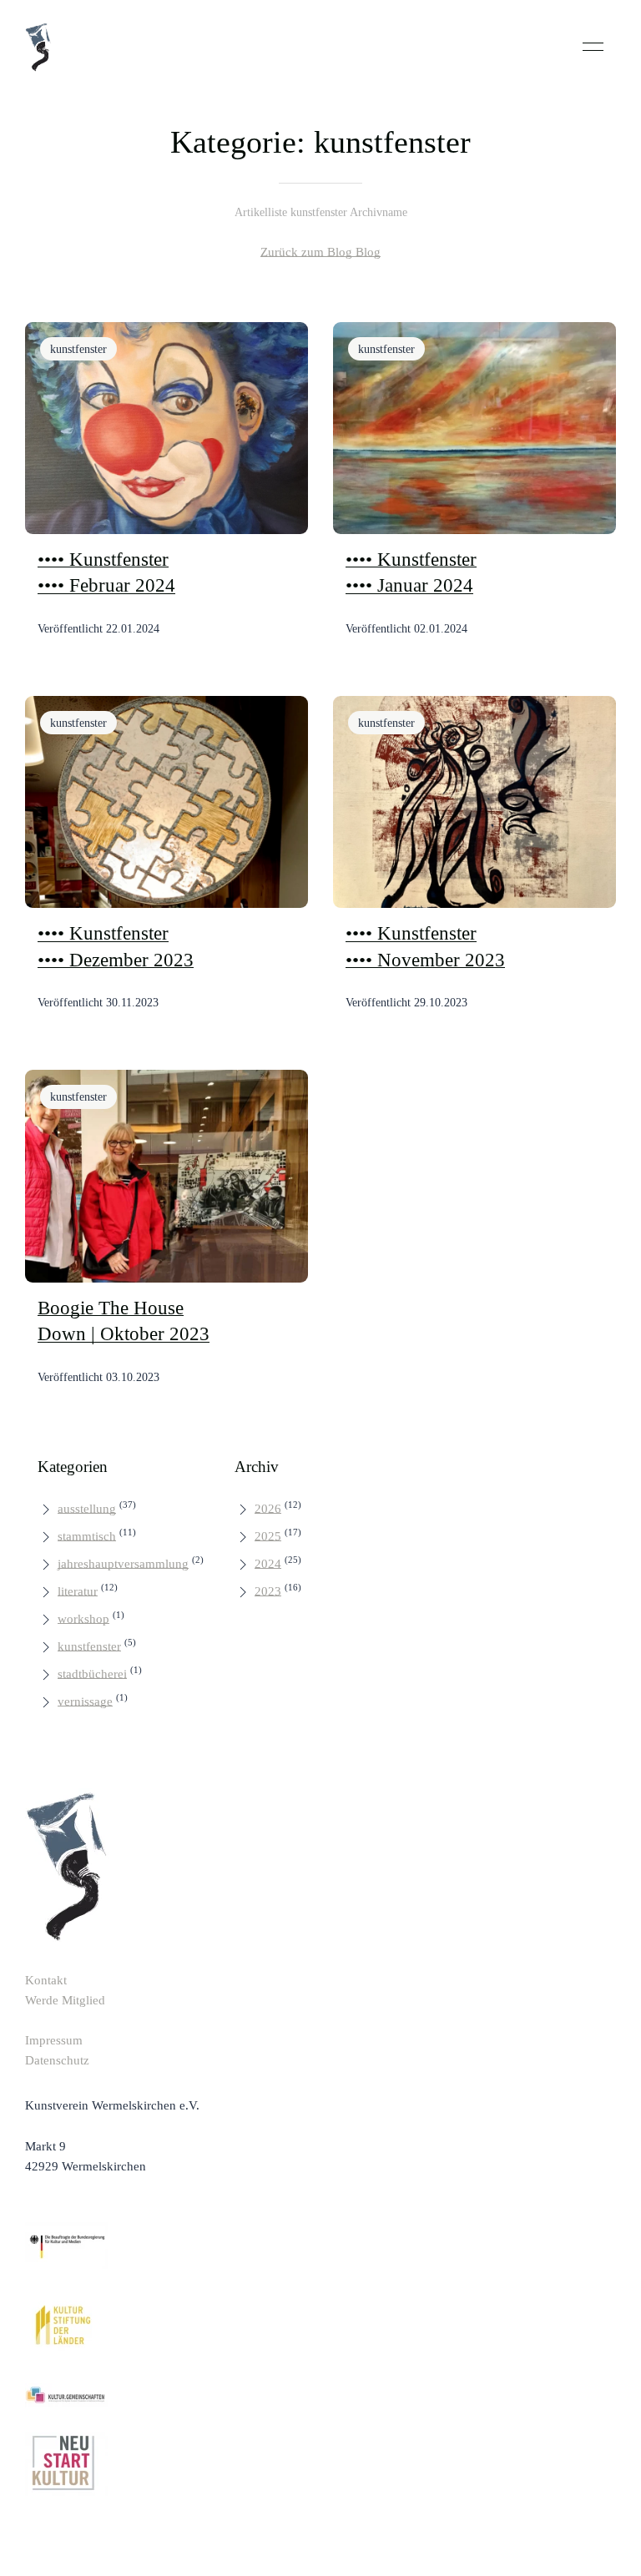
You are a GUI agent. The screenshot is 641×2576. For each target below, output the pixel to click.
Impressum (54, 2040)
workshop (83, 1619)
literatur (78, 1591)
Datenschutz (57, 2060)
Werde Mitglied (65, 2000)
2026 (268, 1509)
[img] (167, 428)
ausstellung (87, 1509)
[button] (593, 47)
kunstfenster (89, 1646)
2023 (268, 1591)
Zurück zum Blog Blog (320, 252)
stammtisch (87, 1536)
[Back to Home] (38, 47)
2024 (268, 1564)
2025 (268, 1536)
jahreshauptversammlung (123, 1564)
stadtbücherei (92, 1674)
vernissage (85, 1701)
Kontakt (46, 1980)
